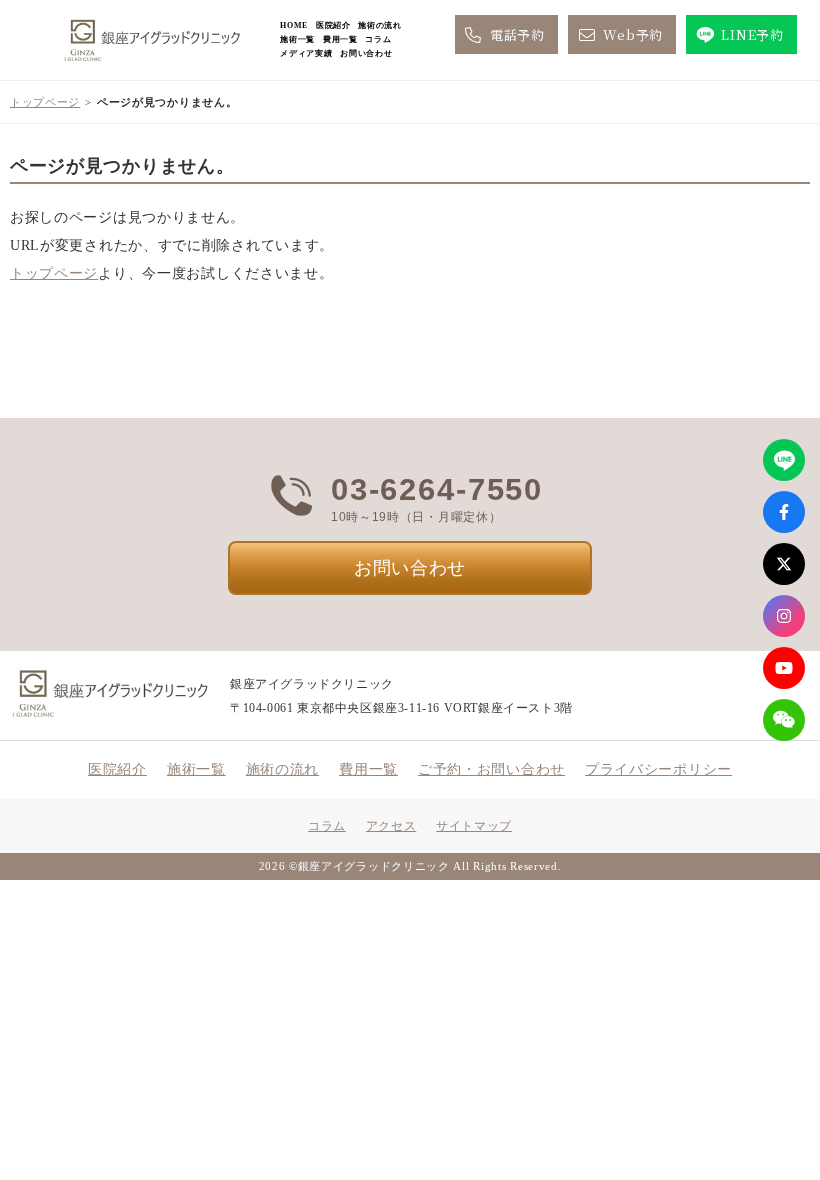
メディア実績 (306, 53)
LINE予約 (752, 34)
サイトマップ (474, 826)
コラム (378, 39)
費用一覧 (340, 39)
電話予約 (517, 34)
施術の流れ (380, 25)
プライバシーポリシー (658, 769)
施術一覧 (297, 39)
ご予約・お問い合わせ (491, 769)
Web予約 (633, 34)
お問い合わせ (366, 53)
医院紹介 (333, 25)
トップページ (45, 102)
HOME (294, 25)
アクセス (391, 826)
